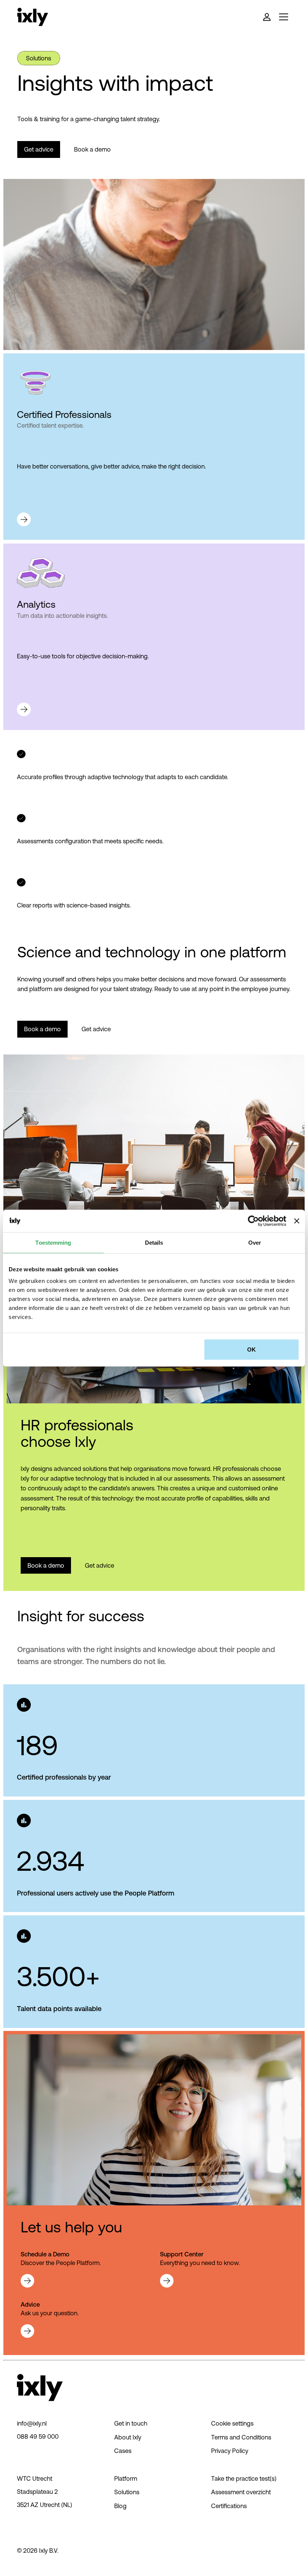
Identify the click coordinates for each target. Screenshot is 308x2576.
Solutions (127, 2492)
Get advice (39, 149)
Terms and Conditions (241, 2437)
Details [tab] (154, 1242)
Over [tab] (255, 1242)
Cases (123, 2451)
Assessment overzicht (241, 2492)
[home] (33, 17)
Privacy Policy (230, 2451)
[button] (283, 17)
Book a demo (92, 149)
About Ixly (128, 2437)
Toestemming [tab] (53, 1242)
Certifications (229, 2506)
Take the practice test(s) (244, 2478)
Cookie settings (232, 2423)
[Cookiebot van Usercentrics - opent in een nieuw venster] (253, 1221)
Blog (120, 2506)
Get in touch (131, 2423)
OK (251, 1350)
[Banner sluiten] (297, 1221)
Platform (126, 2478)
